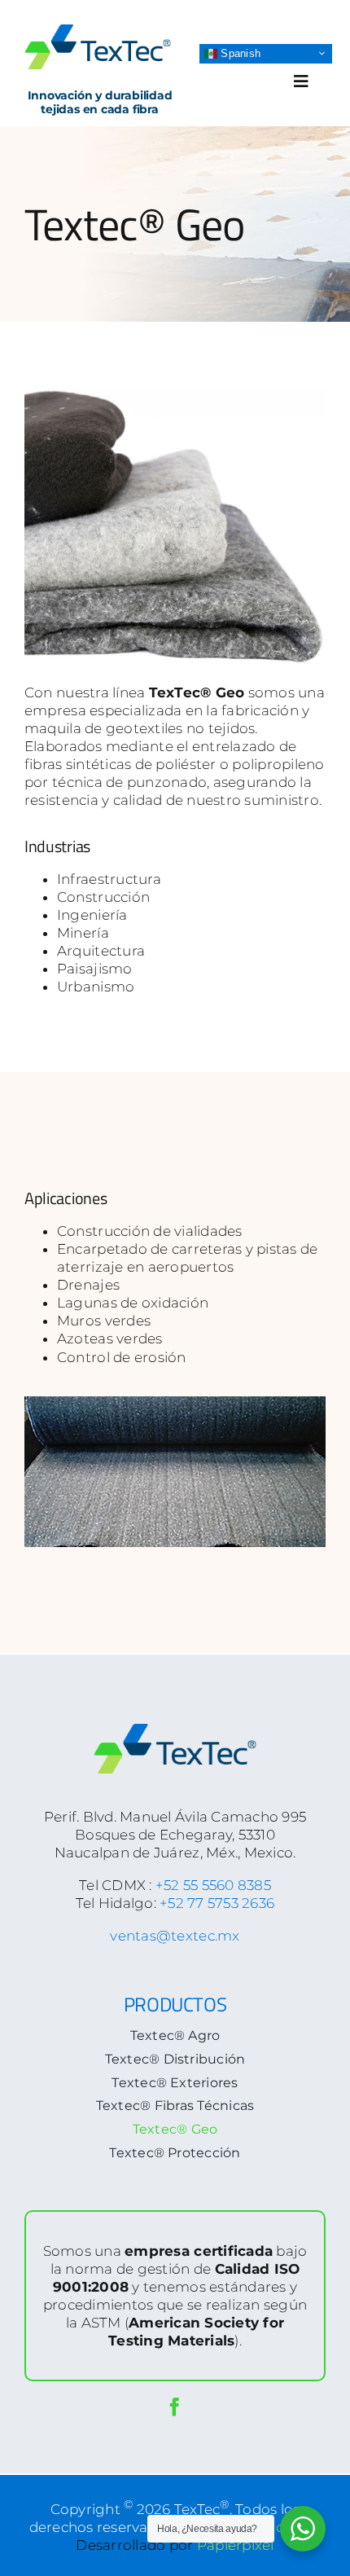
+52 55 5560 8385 (213, 1885)
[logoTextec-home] (98, 31)
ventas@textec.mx (175, 1936)
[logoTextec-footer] (175, 1730)
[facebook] (175, 2407)
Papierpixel (236, 2545)
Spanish (239, 53)
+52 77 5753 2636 (217, 1903)
